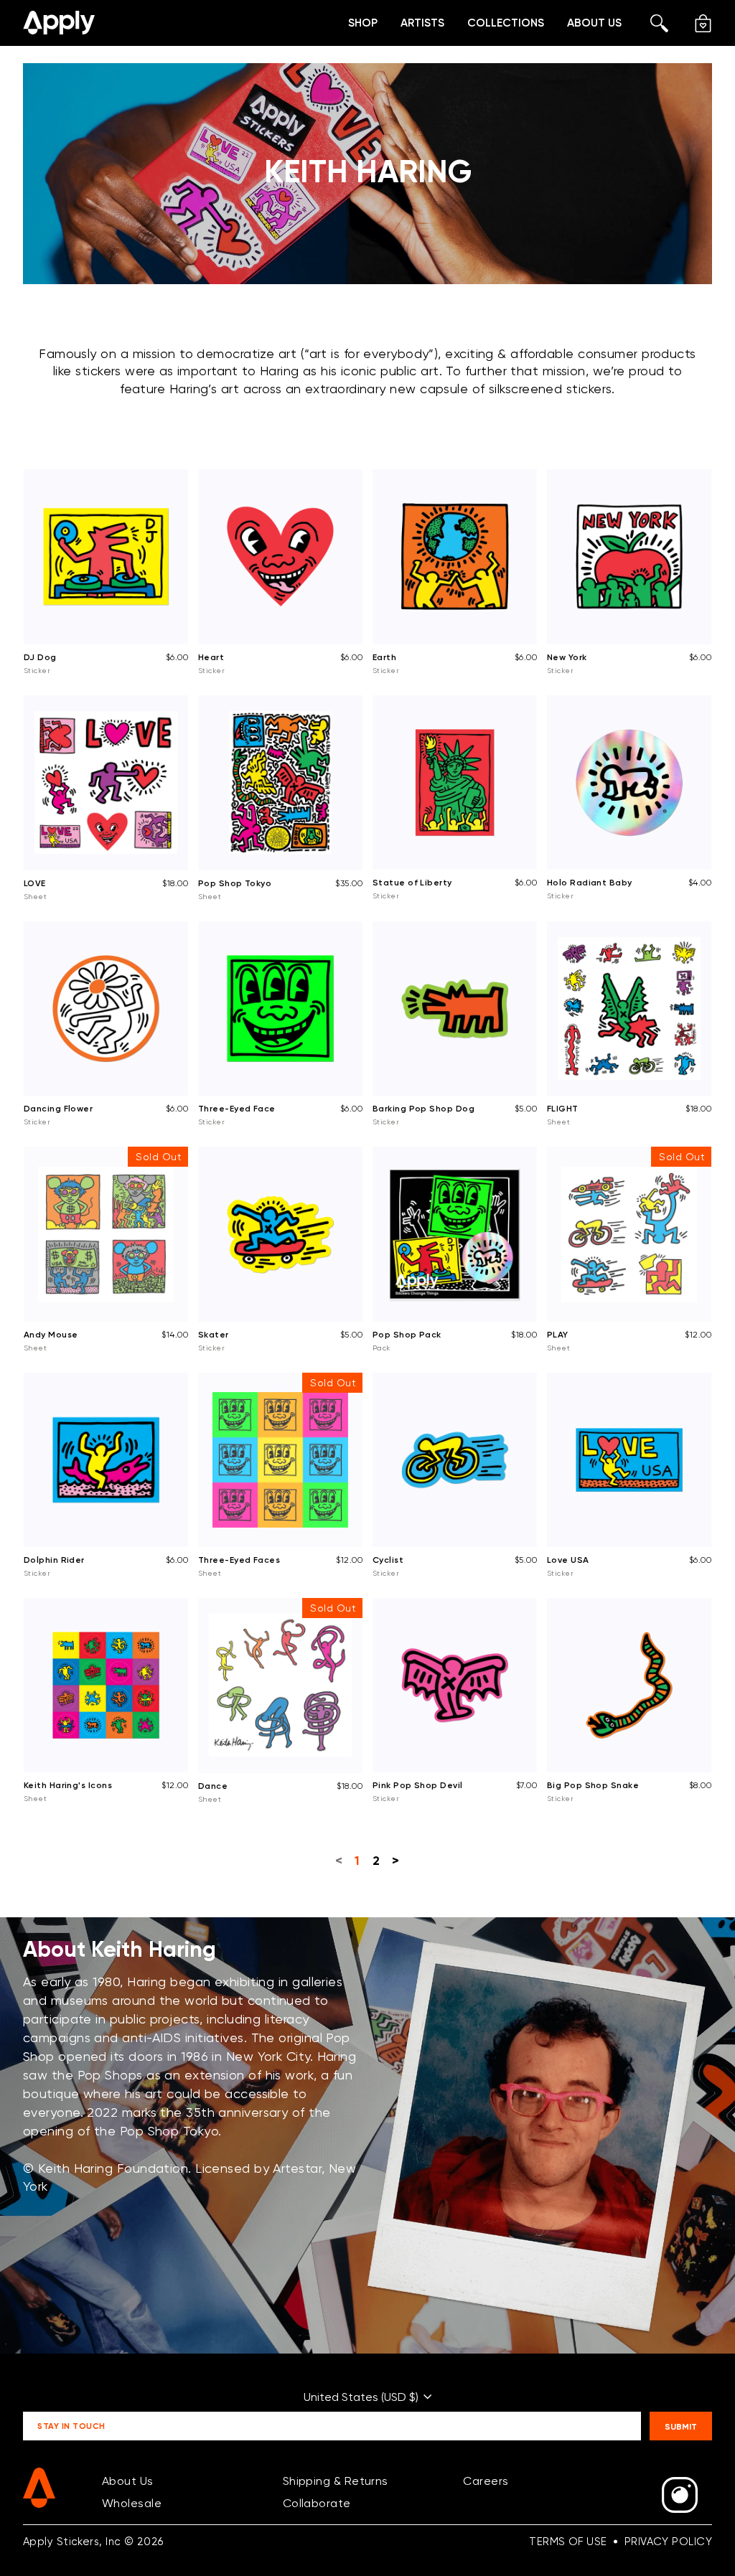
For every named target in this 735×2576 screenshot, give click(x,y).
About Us (594, 23)
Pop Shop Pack (407, 1334)
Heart (211, 657)
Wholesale (132, 2503)
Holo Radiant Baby (590, 882)
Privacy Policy (668, 2542)
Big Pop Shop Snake (593, 1785)
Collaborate (317, 2503)
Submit (681, 2426)
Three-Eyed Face (237, 1108)
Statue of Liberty (412, 882)
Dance (213, 1786)
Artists (422, 23)
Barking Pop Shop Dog (423, 1108)
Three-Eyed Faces (239, 1560)
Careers (486, 2481)
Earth (384, 657)
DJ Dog (40, 657)
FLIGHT (563, 1108)
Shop (363, 23)
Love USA (568, 1560)
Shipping (307, 2481)
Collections (506, 23)
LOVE (35, 883)
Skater (214, 1334)
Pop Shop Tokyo (235, 883)
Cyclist (388, 1560)
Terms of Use (568, 2542)
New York (567, 657)
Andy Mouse (51, 1334)
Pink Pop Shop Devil (418, 1785)
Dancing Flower (58, 1108)
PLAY (558, 1334)
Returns (366, 2481)
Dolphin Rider (54, 1560)
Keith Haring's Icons (68, 1785)
